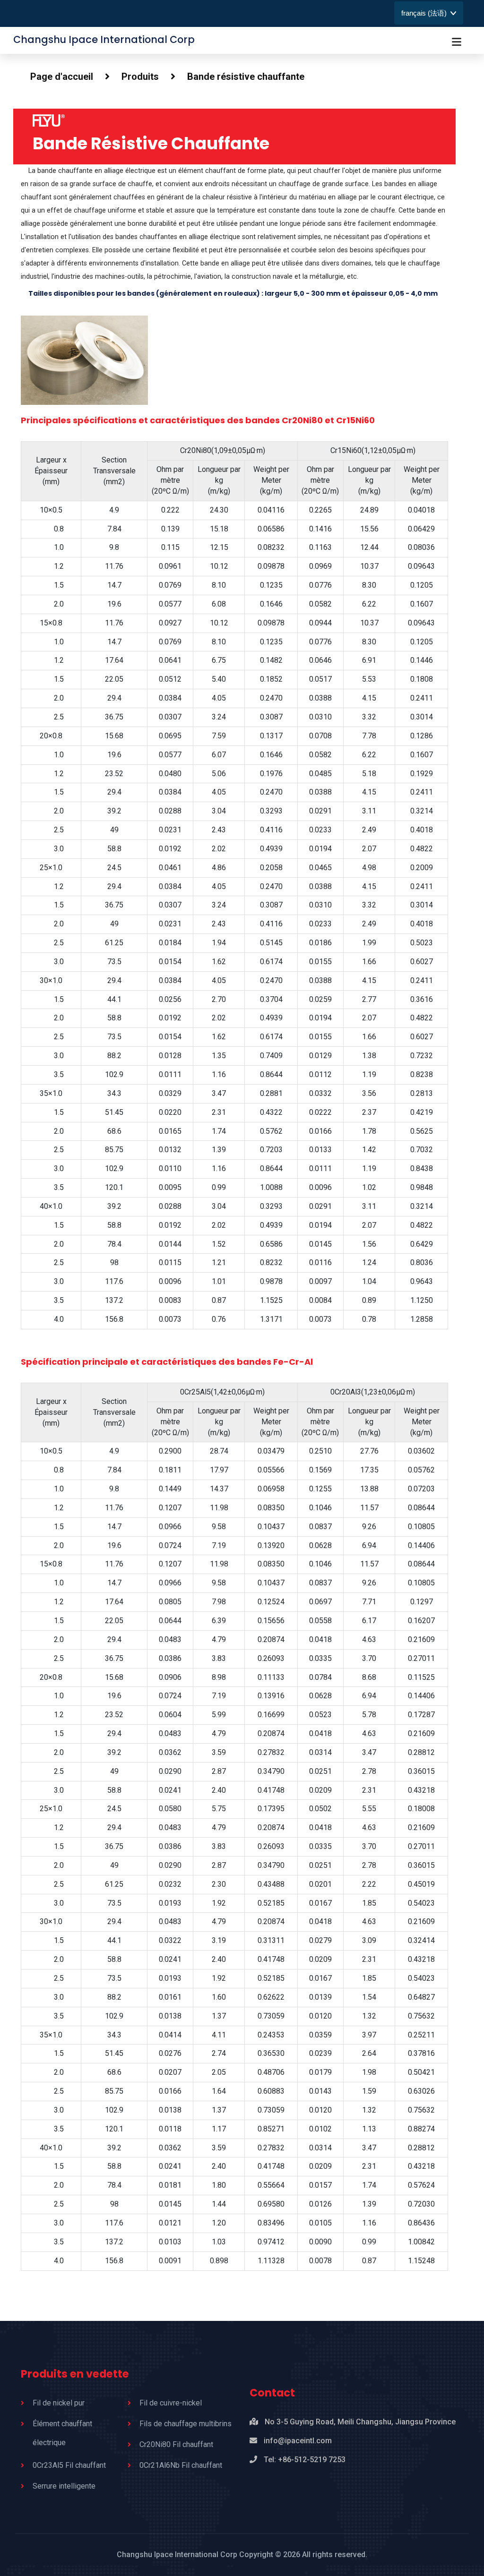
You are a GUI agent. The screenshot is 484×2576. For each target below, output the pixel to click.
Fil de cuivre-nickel (171, 2403)
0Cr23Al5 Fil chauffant (69, 2465)
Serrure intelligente (64, 2486)
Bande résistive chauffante (246, 77)
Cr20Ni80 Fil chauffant (176, 2444)
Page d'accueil (62, 77)
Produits (140, 77)
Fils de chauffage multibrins (186, 2424)
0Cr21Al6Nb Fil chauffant (181, 2465)
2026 (292, 2555)
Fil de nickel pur (59, 2403)
